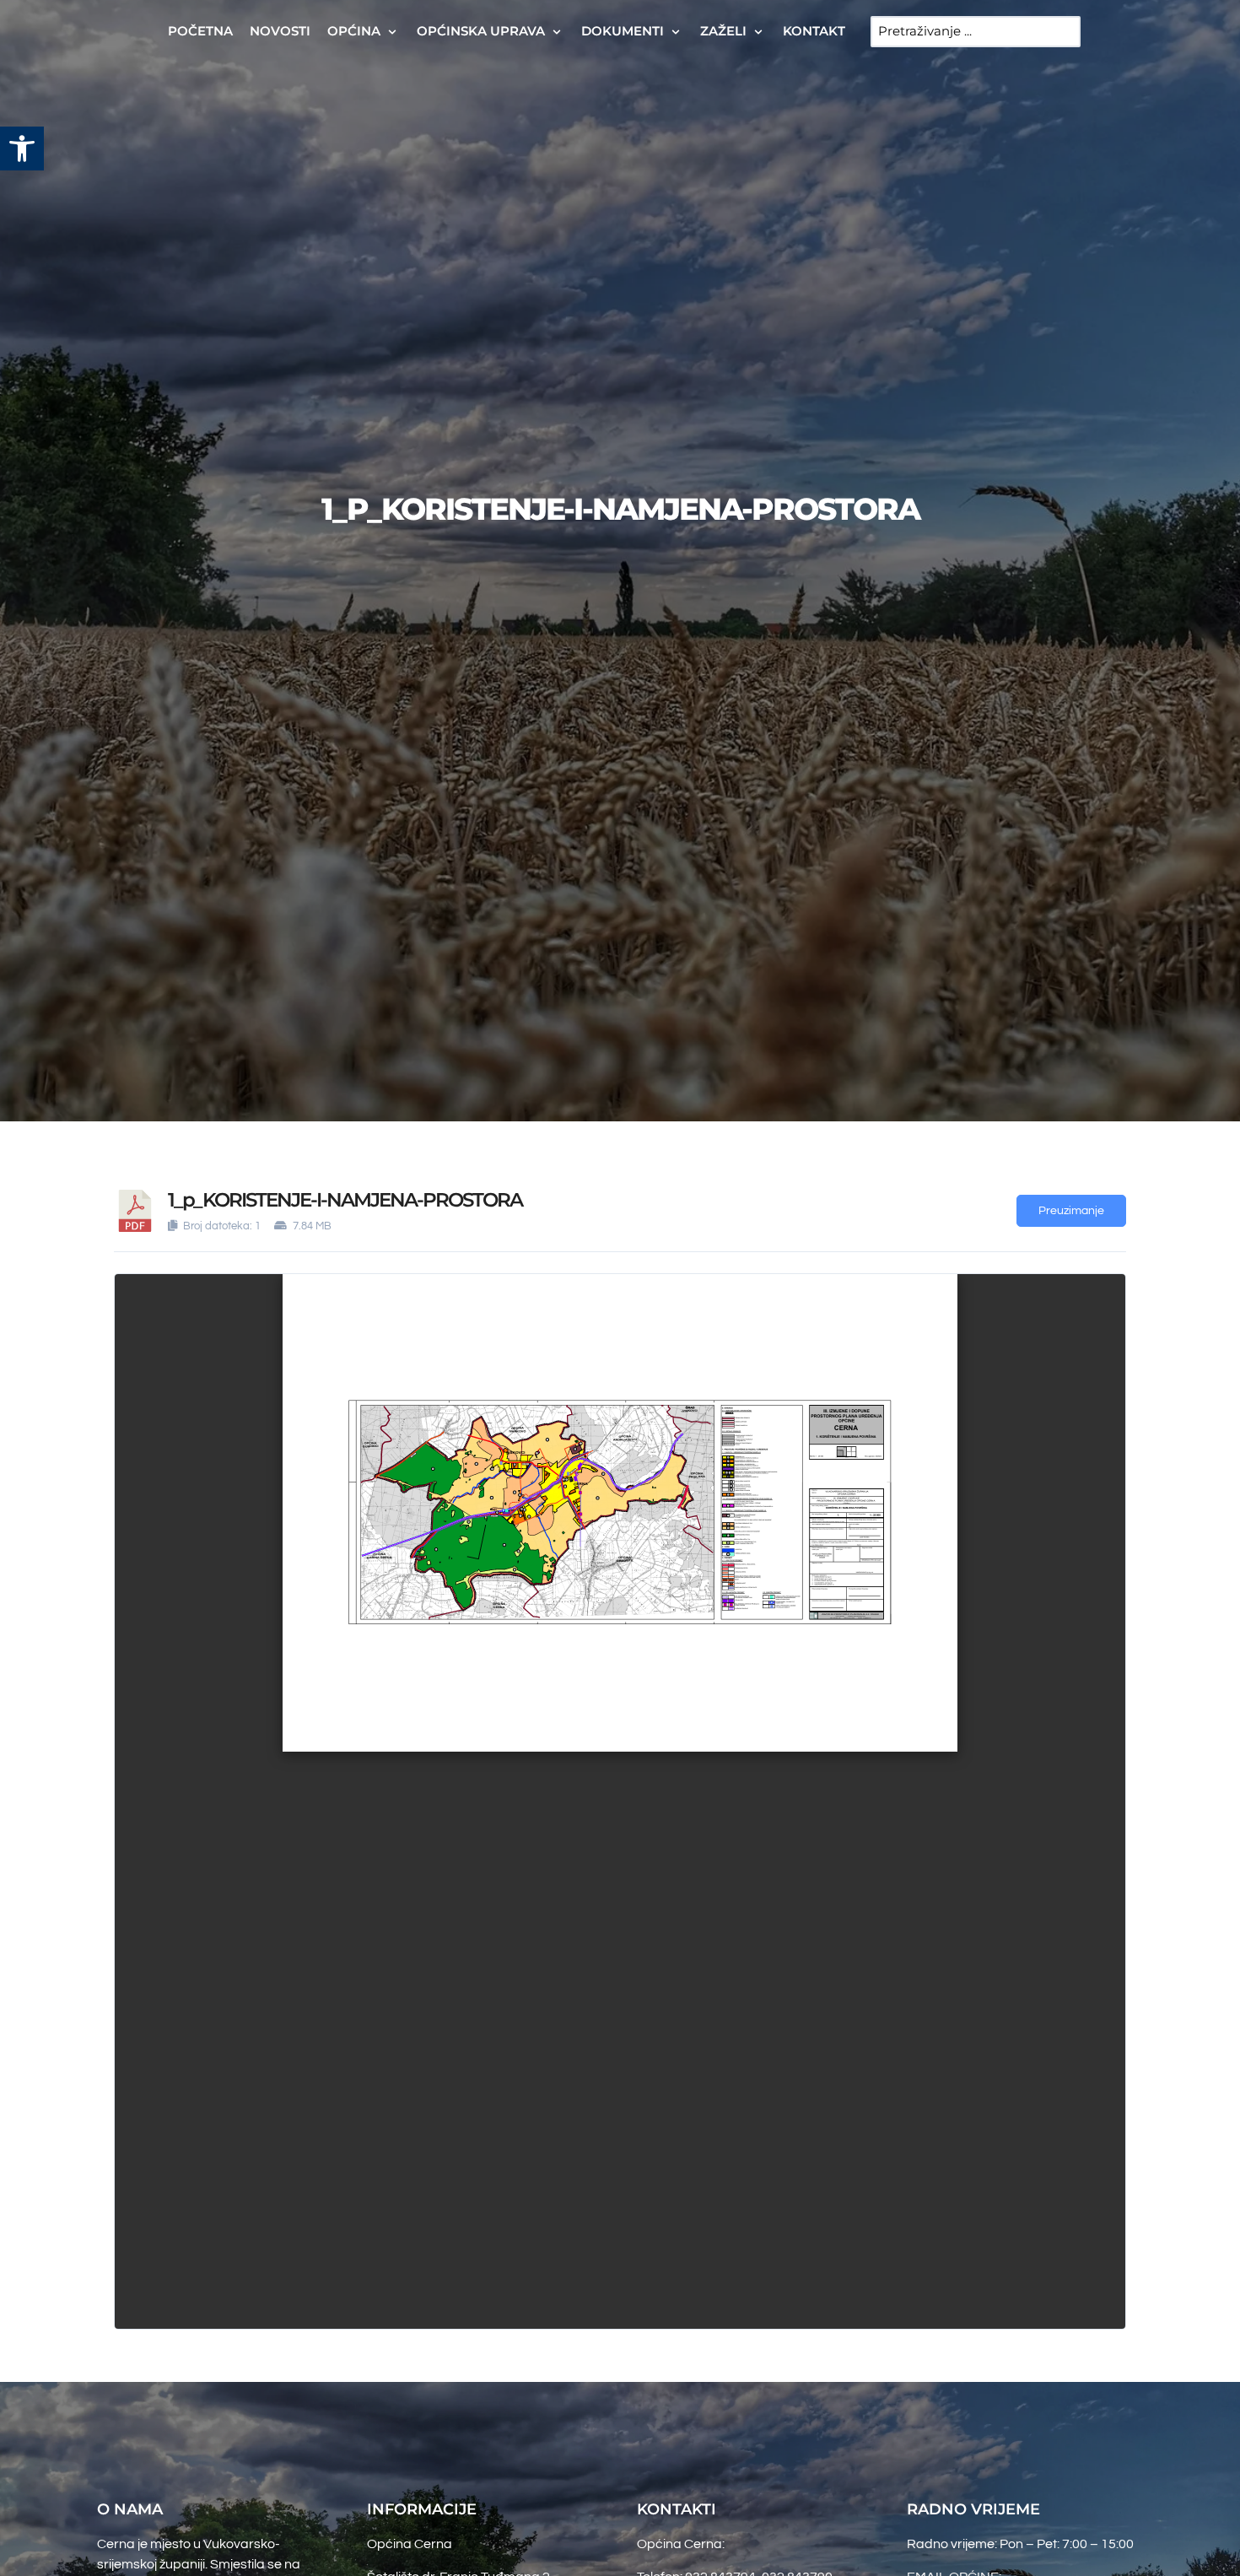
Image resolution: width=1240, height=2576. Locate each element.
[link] (22, 149)
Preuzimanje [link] (1071, 1211)
